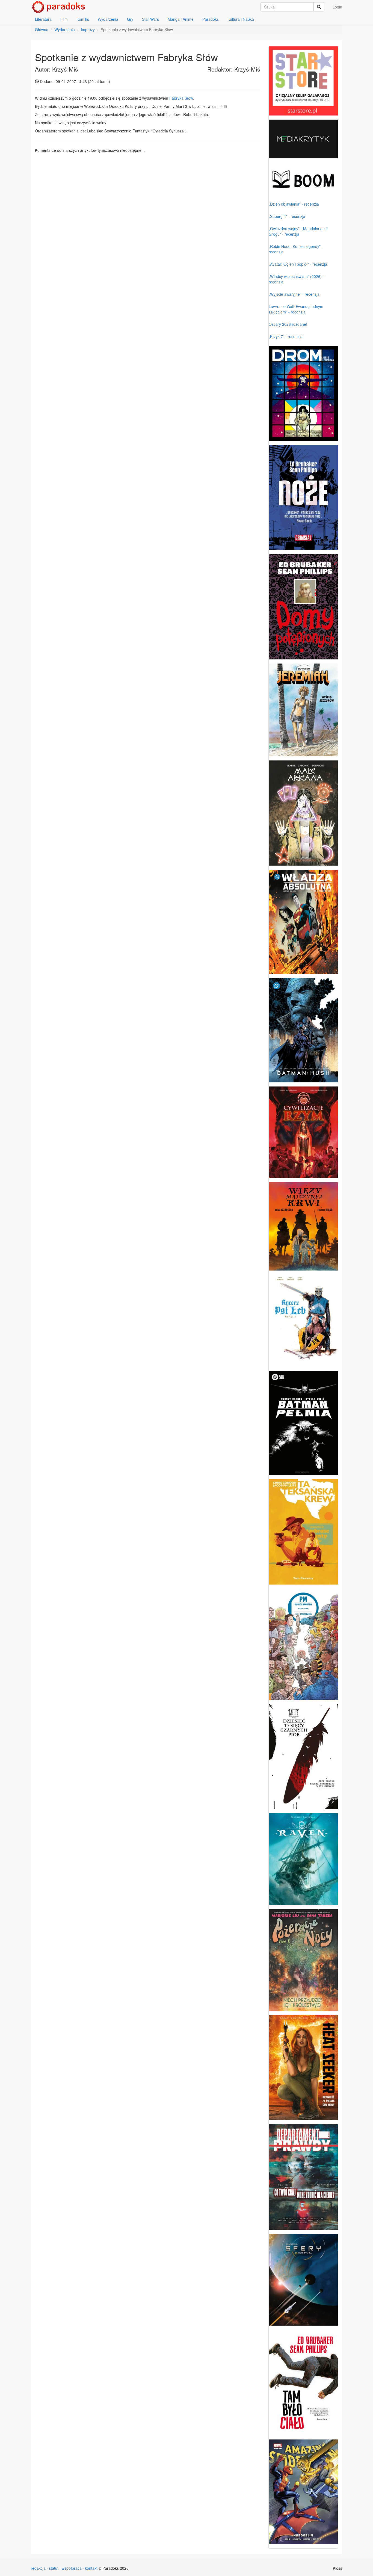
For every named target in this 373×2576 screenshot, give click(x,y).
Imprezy (88, 29)
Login (337, 7)
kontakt (91, 2568)
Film (64, 19)
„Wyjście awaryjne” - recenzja (294, 294)
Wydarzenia (108, 19)
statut (54, 2568)
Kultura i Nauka (241, 19)
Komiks (83, 19)
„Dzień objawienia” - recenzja (294, 204)
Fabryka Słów (181, 98)
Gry (130, 19)
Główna (42, 29)
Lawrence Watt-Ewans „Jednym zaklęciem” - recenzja (296, 309)
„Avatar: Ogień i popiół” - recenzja (298, 264)
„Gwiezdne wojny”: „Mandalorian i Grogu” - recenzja (298, 231)
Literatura (43, 19)
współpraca (72, 2568)
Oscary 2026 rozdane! (288, 324)
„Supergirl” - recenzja (287, 216)
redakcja (38, 2568)
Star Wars (150, 19)
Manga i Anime (181, 19)
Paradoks (211, 19)
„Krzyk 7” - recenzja (286, 336)
